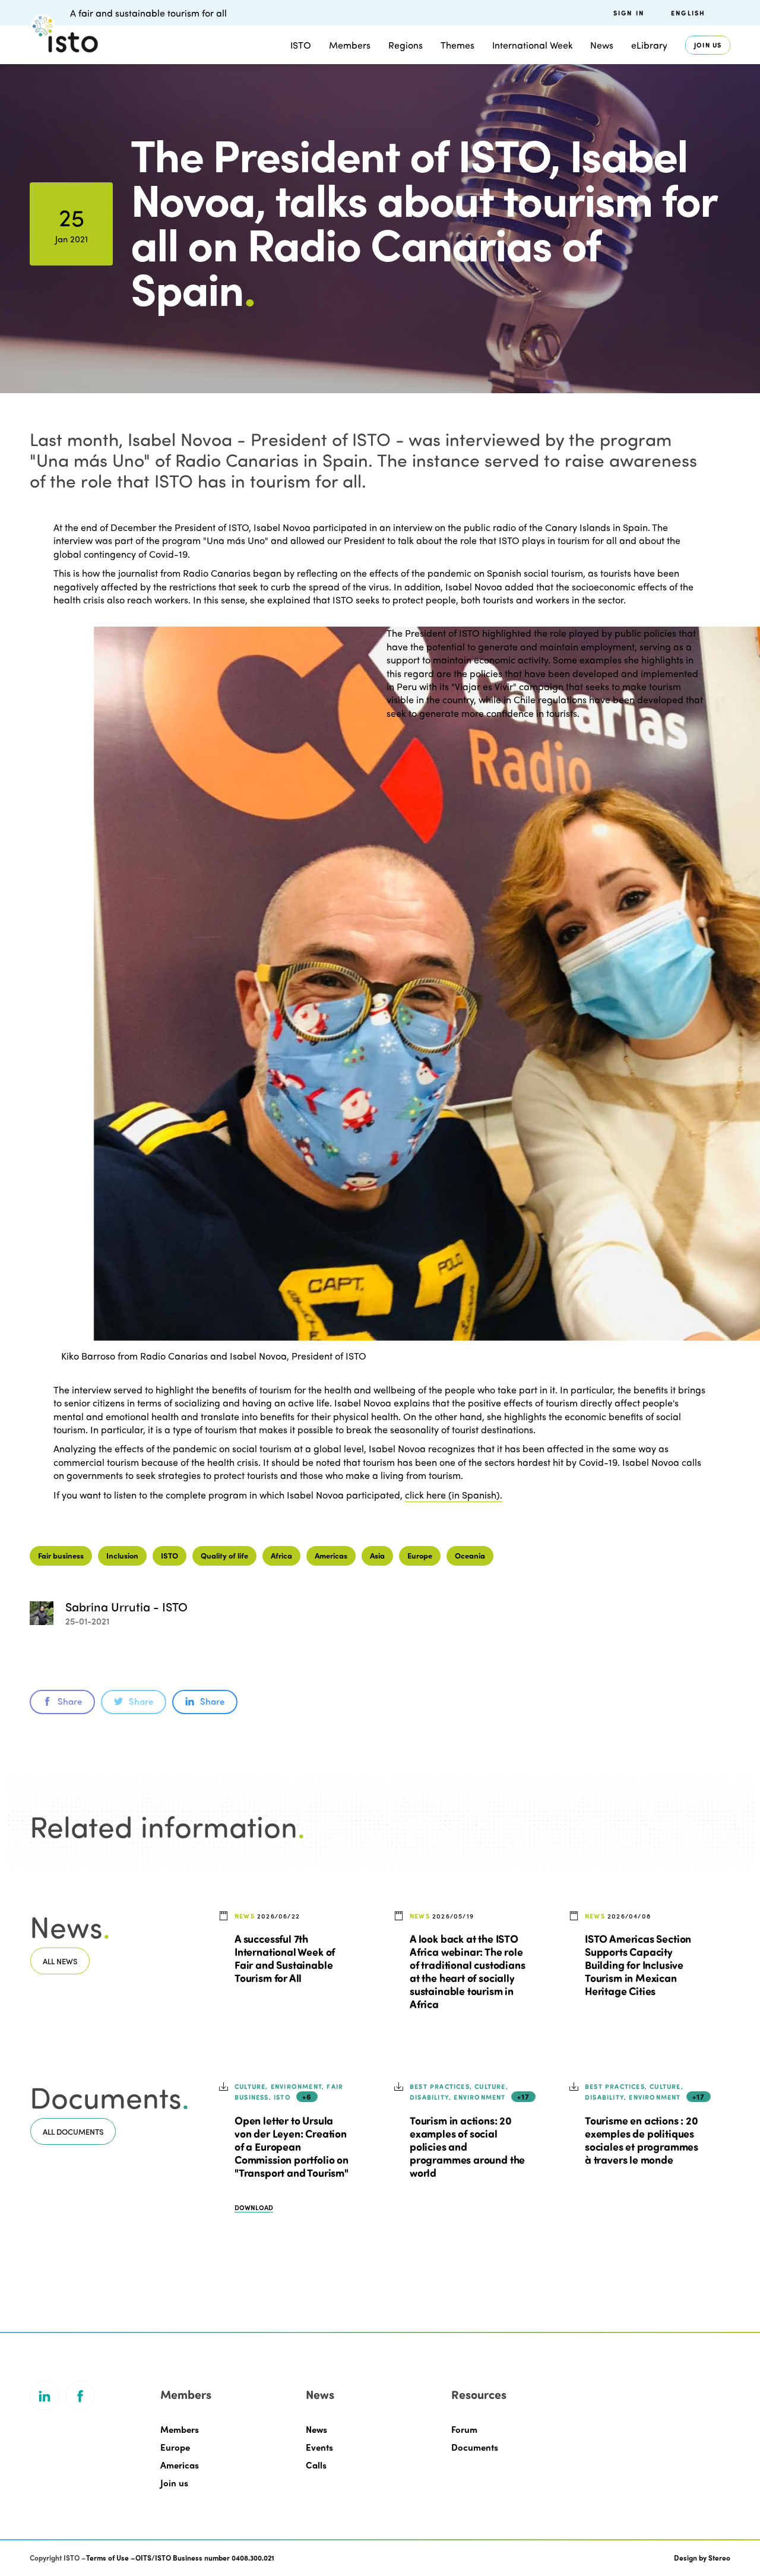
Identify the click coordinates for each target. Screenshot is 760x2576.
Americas (331, 1555)
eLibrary (649, 45)
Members (350, 45)
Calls (316, 2465)
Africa (281, 1555)
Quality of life (224, 1555)
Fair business (61, 1555)
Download (254, 2207)
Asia (377, 1555)
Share (70, 1701)
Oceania (470, 1555)
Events (319, 2447)
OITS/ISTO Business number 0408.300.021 (205, 2558)
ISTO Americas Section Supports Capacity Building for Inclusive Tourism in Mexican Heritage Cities (638, 1965)
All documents (73, 2131)
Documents (475, 2447)
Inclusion (122, 1555)
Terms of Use (107, 2558)
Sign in (629, 13)
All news (60, 1961)
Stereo (719, 2558)
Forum (464, 2429)
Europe (420, 1555)
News (316, 2429)
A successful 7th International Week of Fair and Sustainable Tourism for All (285, 1958)
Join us (708, 45)
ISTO (170, 1555)
